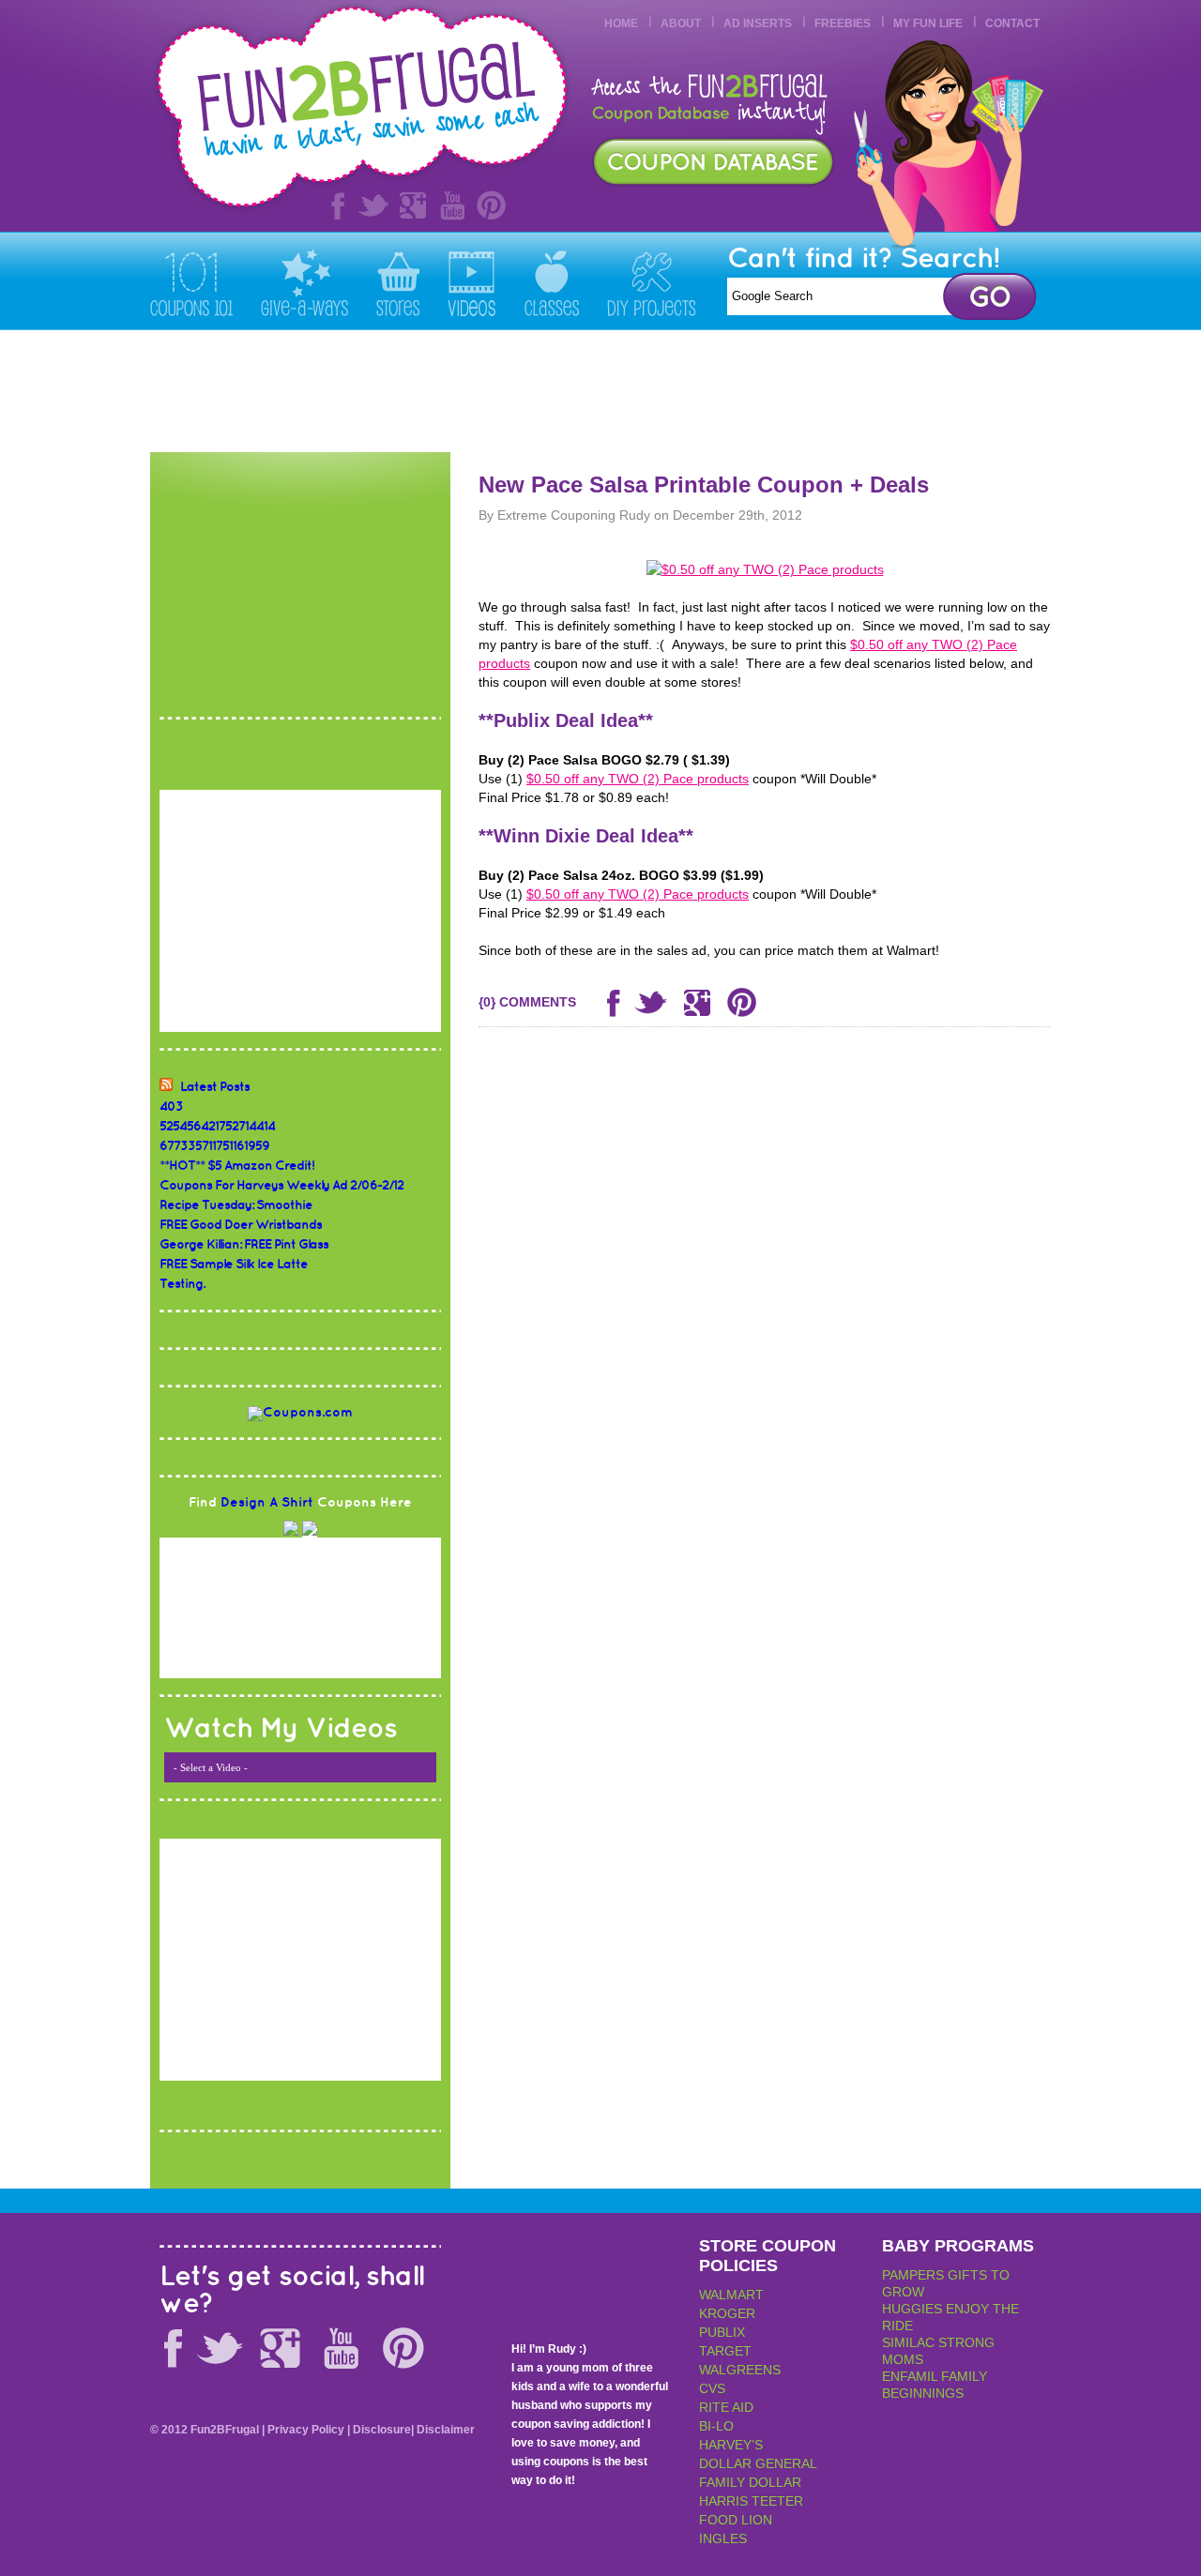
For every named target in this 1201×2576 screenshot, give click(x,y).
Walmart (731, 2295)
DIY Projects (651, 282)
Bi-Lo (716, 2426)
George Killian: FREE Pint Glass (244, 1244)
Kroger (727, 2313)
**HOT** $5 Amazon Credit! (237, 1166)
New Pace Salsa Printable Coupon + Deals (704, 485)
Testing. (182, 1284)
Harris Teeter (751, 2501)
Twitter (373, 205)
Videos (472, 282)
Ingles (723, 2538)
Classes (552, 282)
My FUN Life (928, 23)
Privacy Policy (306, 2430)
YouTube (452, 205)
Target (725, 2351)
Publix (722, 2332)
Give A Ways (304, 282)
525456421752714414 (217, 1126)
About (681, 23)
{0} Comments (527, 1002)
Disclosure (382, 2430)
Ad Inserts (758, 23)
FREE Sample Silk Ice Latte (234, 1264)
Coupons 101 (191, 282)
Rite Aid (726, 2407)
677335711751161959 (214, 1146)
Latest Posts (215, 1087)
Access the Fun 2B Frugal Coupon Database (713, 162)
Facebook (334, 205)
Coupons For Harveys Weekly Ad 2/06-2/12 (281, 1185)
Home (621, 23)
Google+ (413, 205)
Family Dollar (750, 2482)
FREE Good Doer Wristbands (241, 1225)
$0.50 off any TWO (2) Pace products (638, 779)
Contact (1012, 23)
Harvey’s (731, 2445)
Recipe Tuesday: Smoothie (236, 1205)
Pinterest (492, 205)
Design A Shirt (267, 1502)
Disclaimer (446, 2430)
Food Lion (736, 2520)
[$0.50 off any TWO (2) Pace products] (765, 569)
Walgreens (740, 2370)
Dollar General (758, 2463)
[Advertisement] (709, 391)
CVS (712, 2388)
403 (171, 1106)
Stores (398, 282)
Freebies (843, 23)
